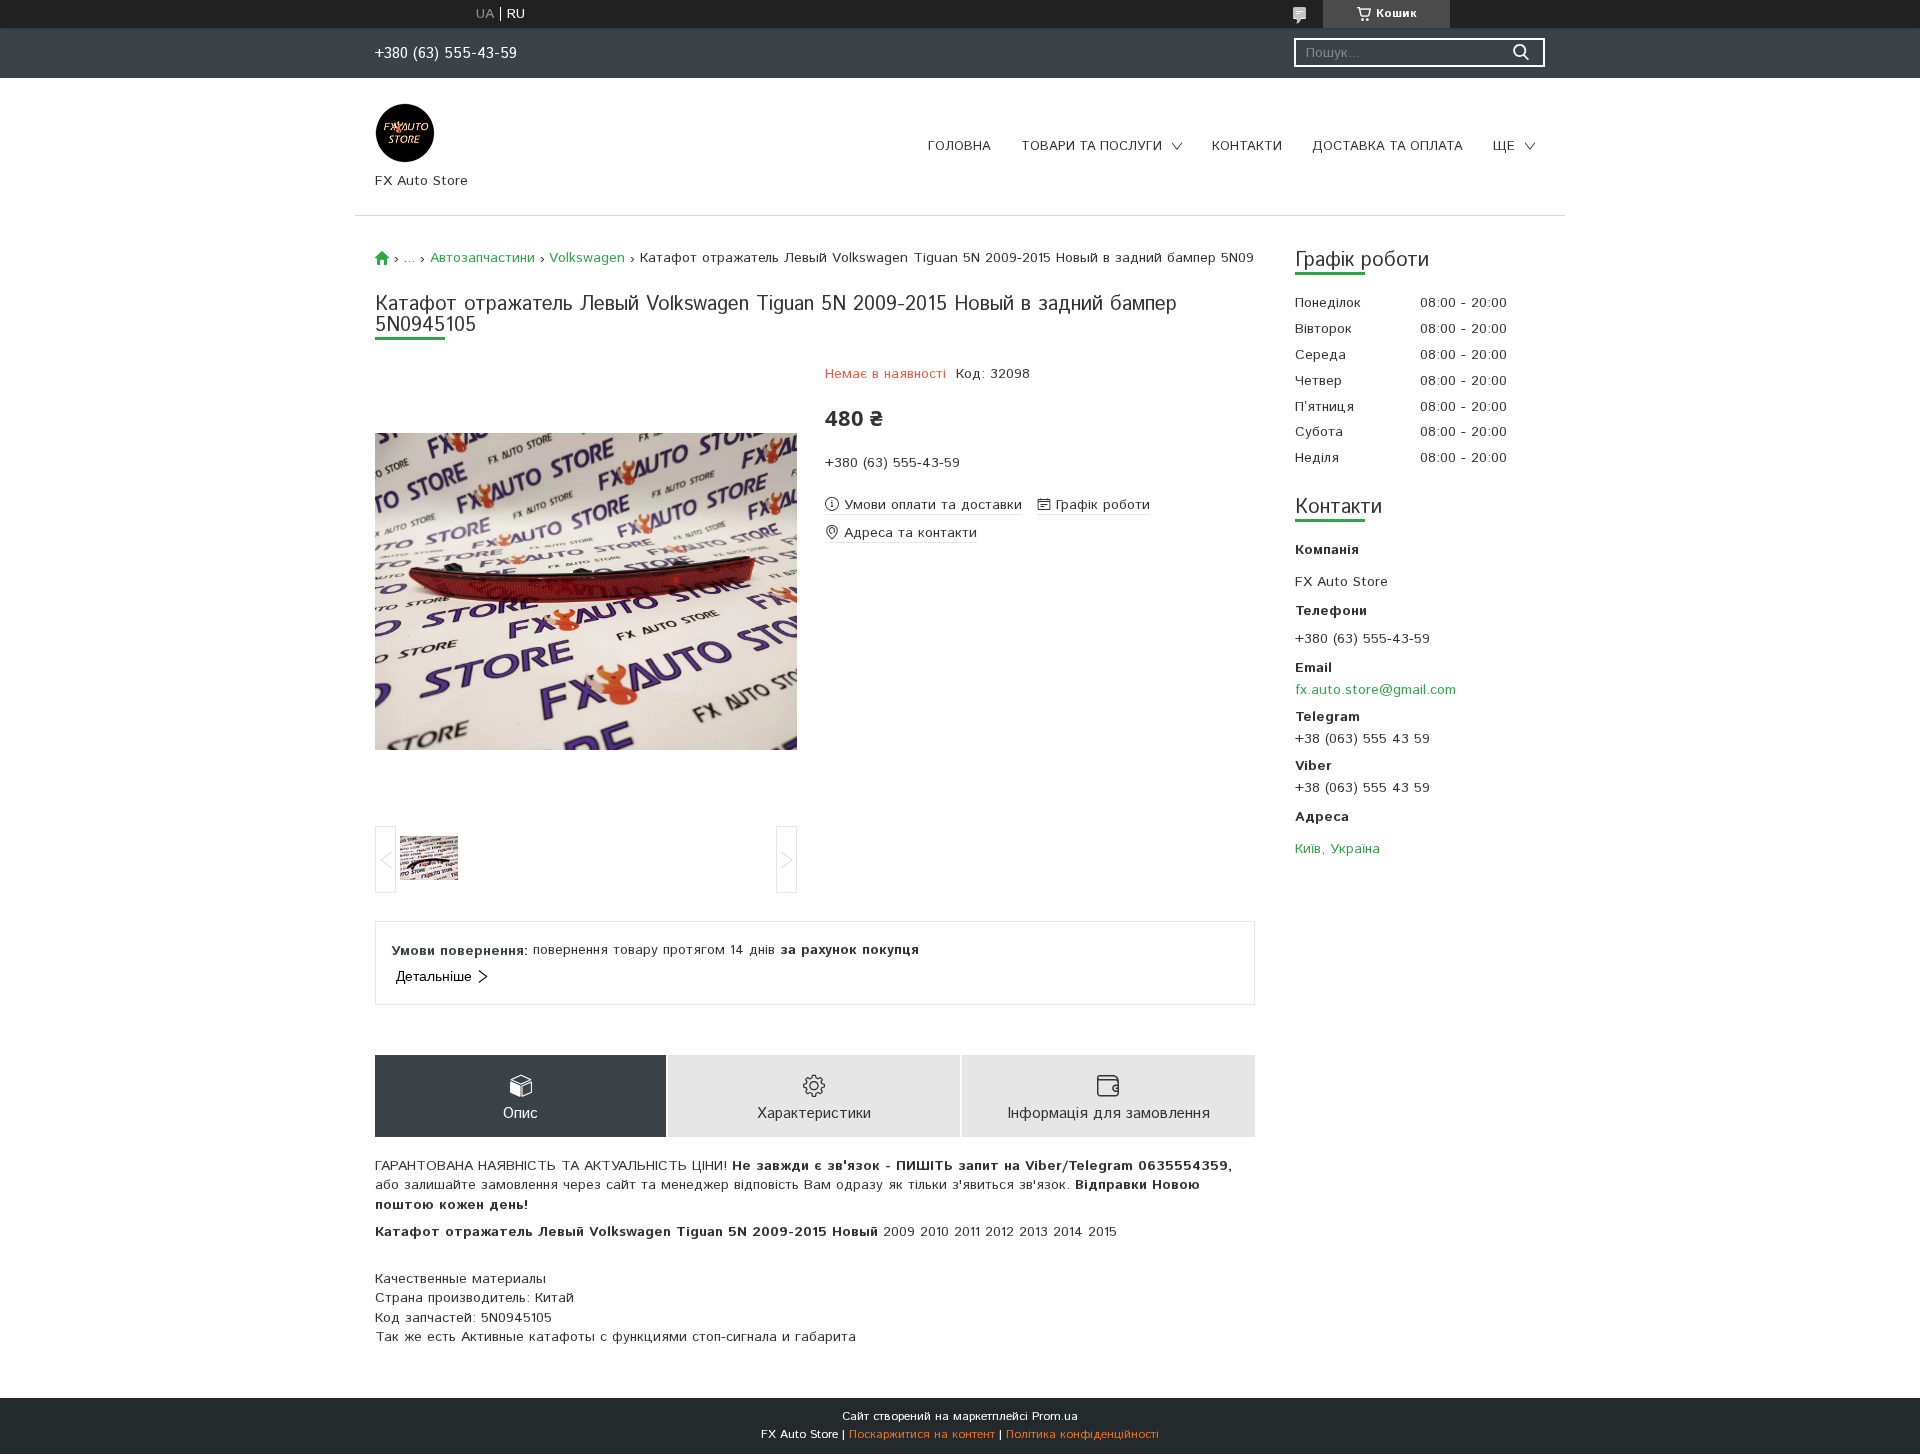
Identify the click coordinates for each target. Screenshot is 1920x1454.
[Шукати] (1520, 52)
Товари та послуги (1091, 146)
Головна (959, 146)
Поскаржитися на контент (922, 1434)
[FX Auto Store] (405, 132)
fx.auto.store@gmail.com (1375, 689)
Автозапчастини (482, 258)
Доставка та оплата (1387, 146)
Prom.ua (1055, 1416)
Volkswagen (587, 258)
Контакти (1247, 146)
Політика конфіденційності (1082, 1434)
